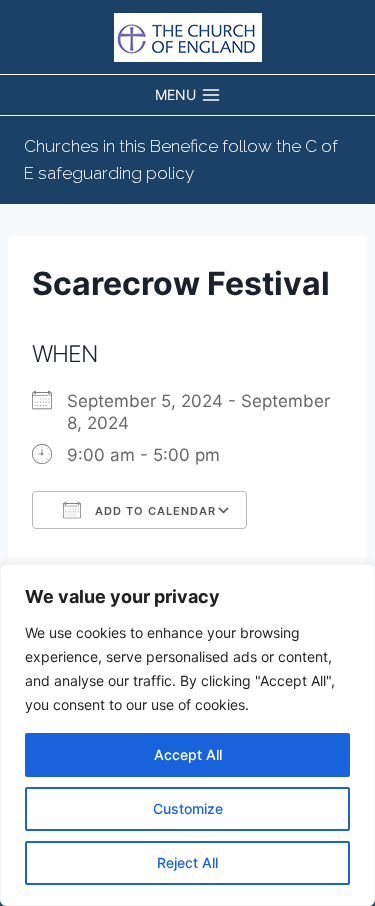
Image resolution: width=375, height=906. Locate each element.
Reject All (187, 862)
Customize (188, 808)
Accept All (188, 754)
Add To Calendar (153, 511)
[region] (187, 735)
